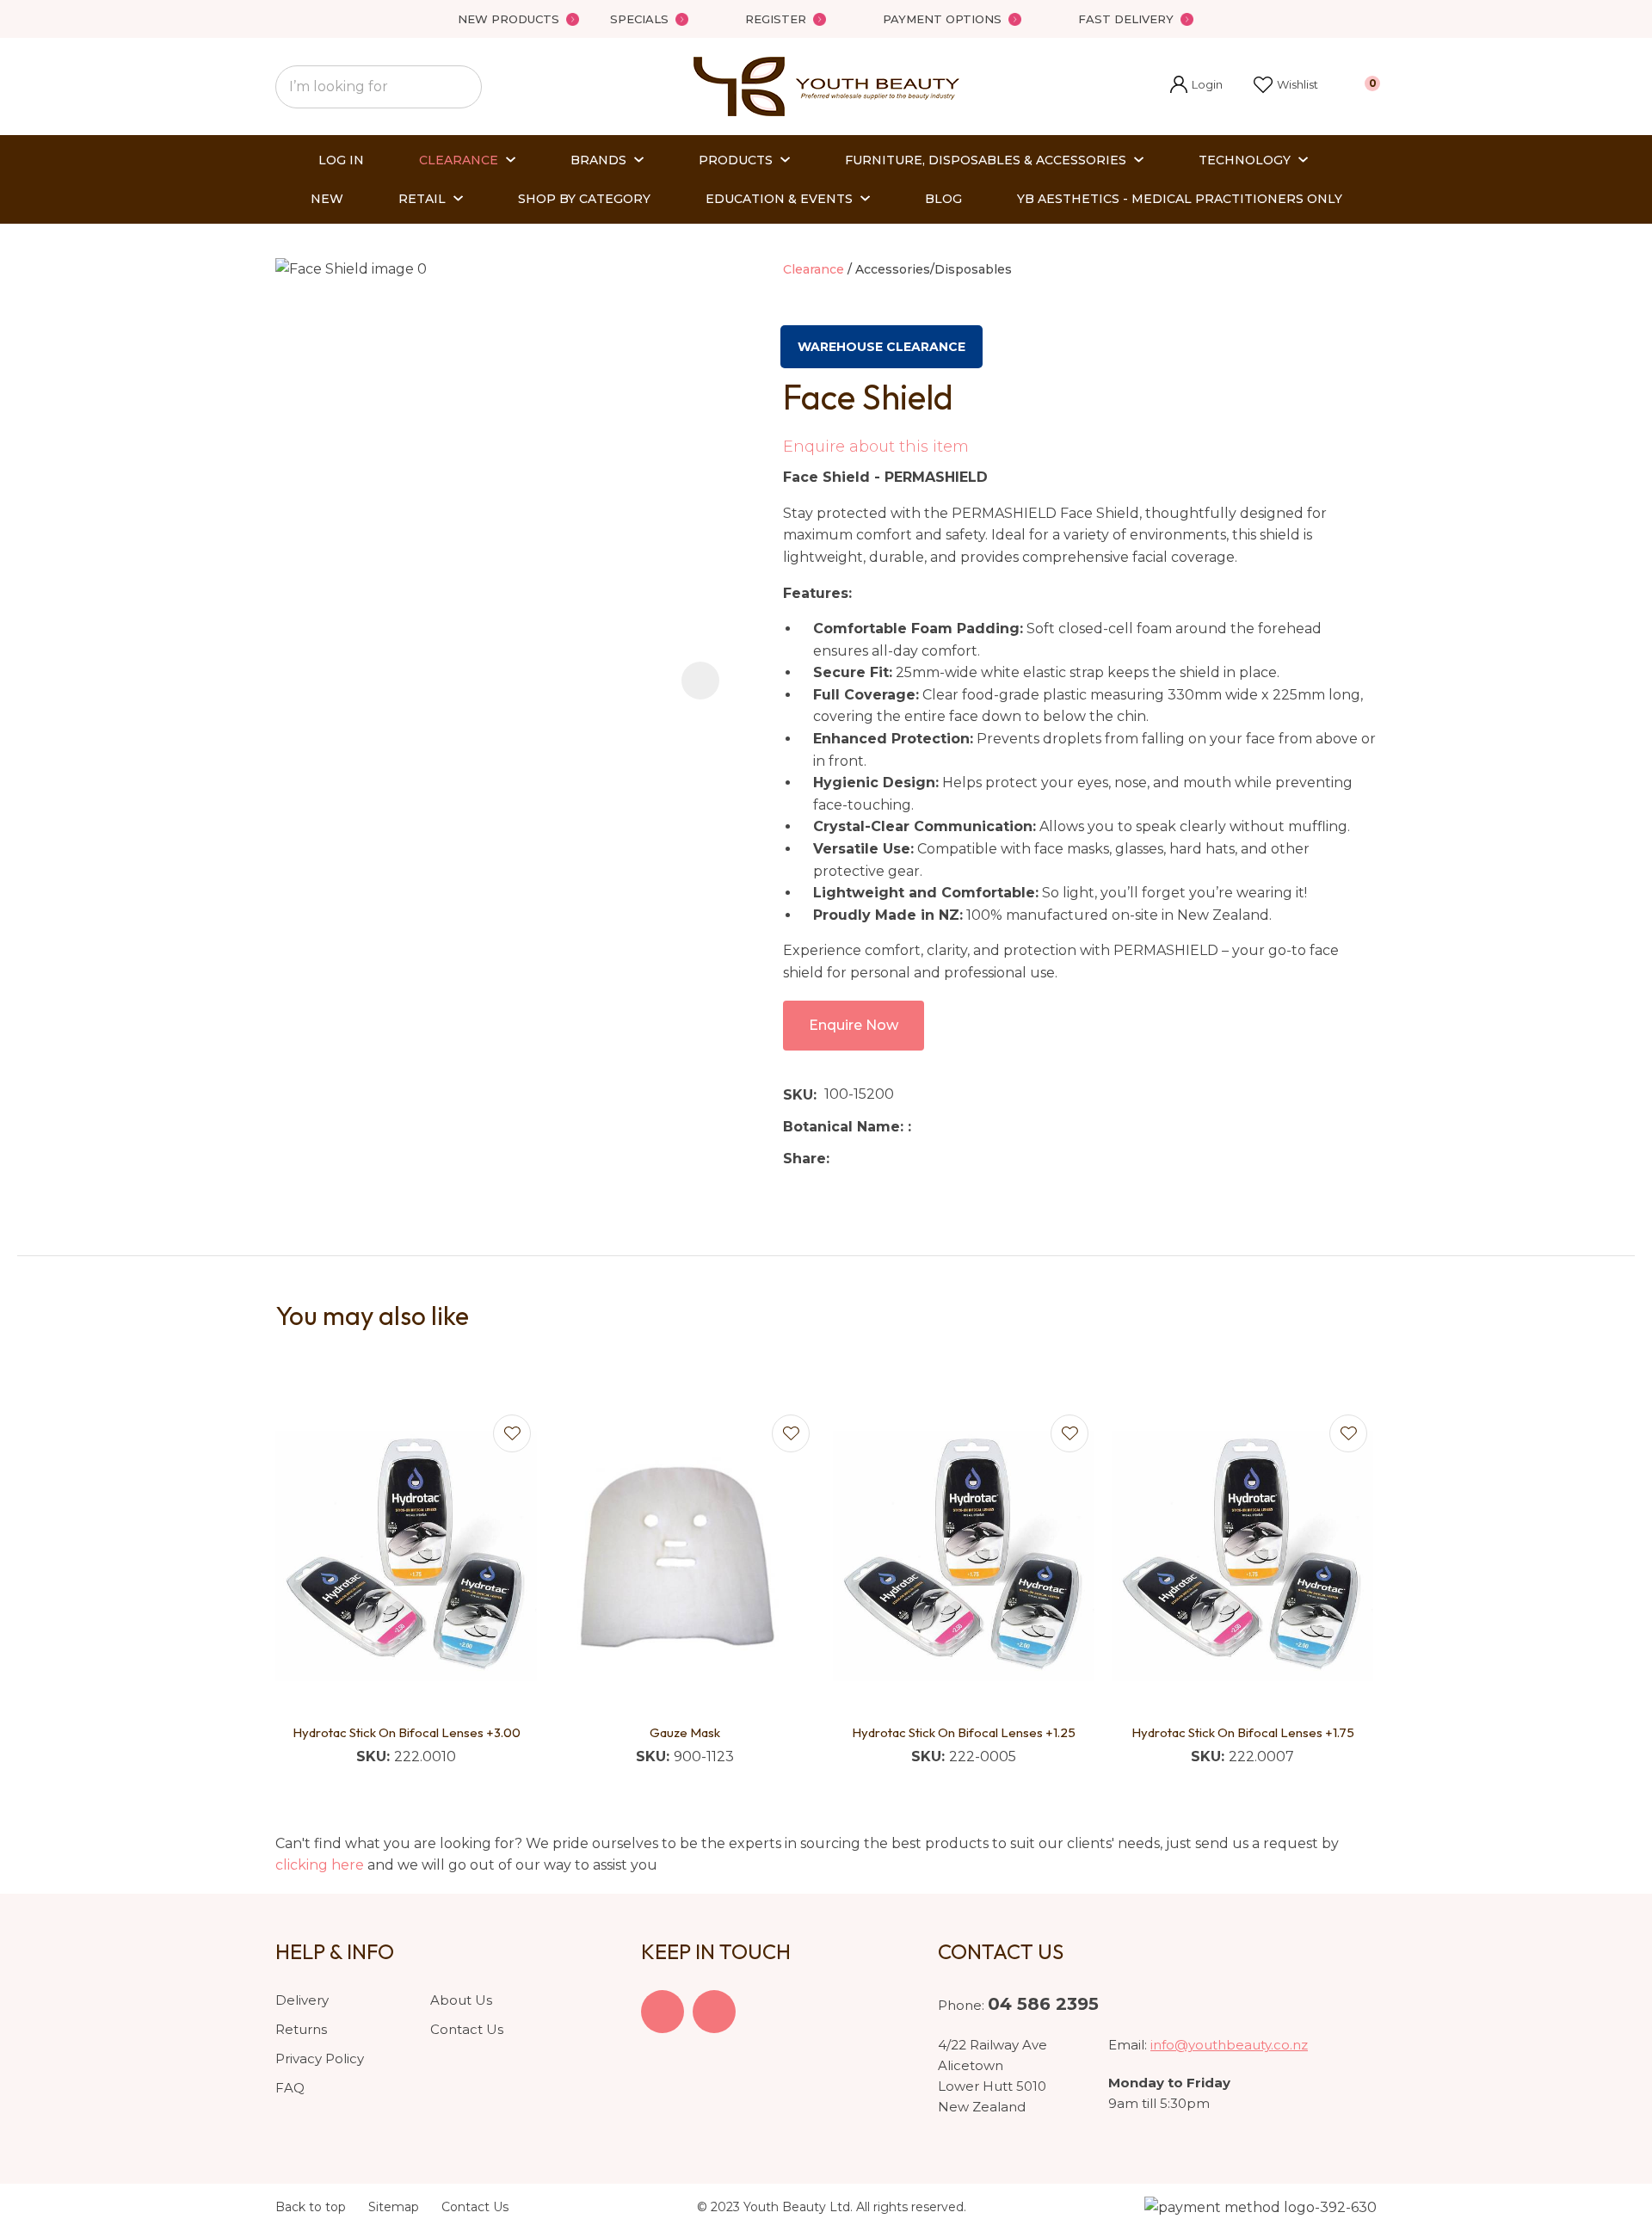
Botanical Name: (845, 1127)
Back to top (311, 2207)
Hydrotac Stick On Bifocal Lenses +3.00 (407, 1732)
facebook (663, 2012)
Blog (943, 199)
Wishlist (1298, 84)
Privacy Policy (320, 2058)
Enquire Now (854, 1025)
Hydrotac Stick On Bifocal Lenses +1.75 (1243, 1732)
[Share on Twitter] (863, 1158)
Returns (301, 2029)
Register (776, 19)
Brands (598, 160)
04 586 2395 (1043, 2004)
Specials (639, 19)
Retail (422, 199)
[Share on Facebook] (840, 1159)
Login (1196, 86)
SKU (798, 1095)
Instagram (714, 2012)
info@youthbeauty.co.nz (1229, 2045)
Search (461, 87)
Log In (341, 160)
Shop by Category (584, 199)
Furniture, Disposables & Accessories (986, 160)
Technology (1245, 160)
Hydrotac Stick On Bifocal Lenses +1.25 (964, 1732)
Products (736, 160)
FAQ (290, 2088)
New (327, 199)
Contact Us (467, 2029)
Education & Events (779, 199)
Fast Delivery (1126, 19)
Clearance (459, 160)
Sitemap (394, 2207)
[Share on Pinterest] (916, 1158)
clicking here (320, 1865)
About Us (461, 2000)
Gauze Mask (685, 1732)
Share (804, 1159)
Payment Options (942, 19)
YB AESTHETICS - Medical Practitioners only (1180, 199)
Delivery (302, 2000)
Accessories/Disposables (934, 269)
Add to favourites (512, 1433)
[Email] (890, 1159)
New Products (509, 19)
